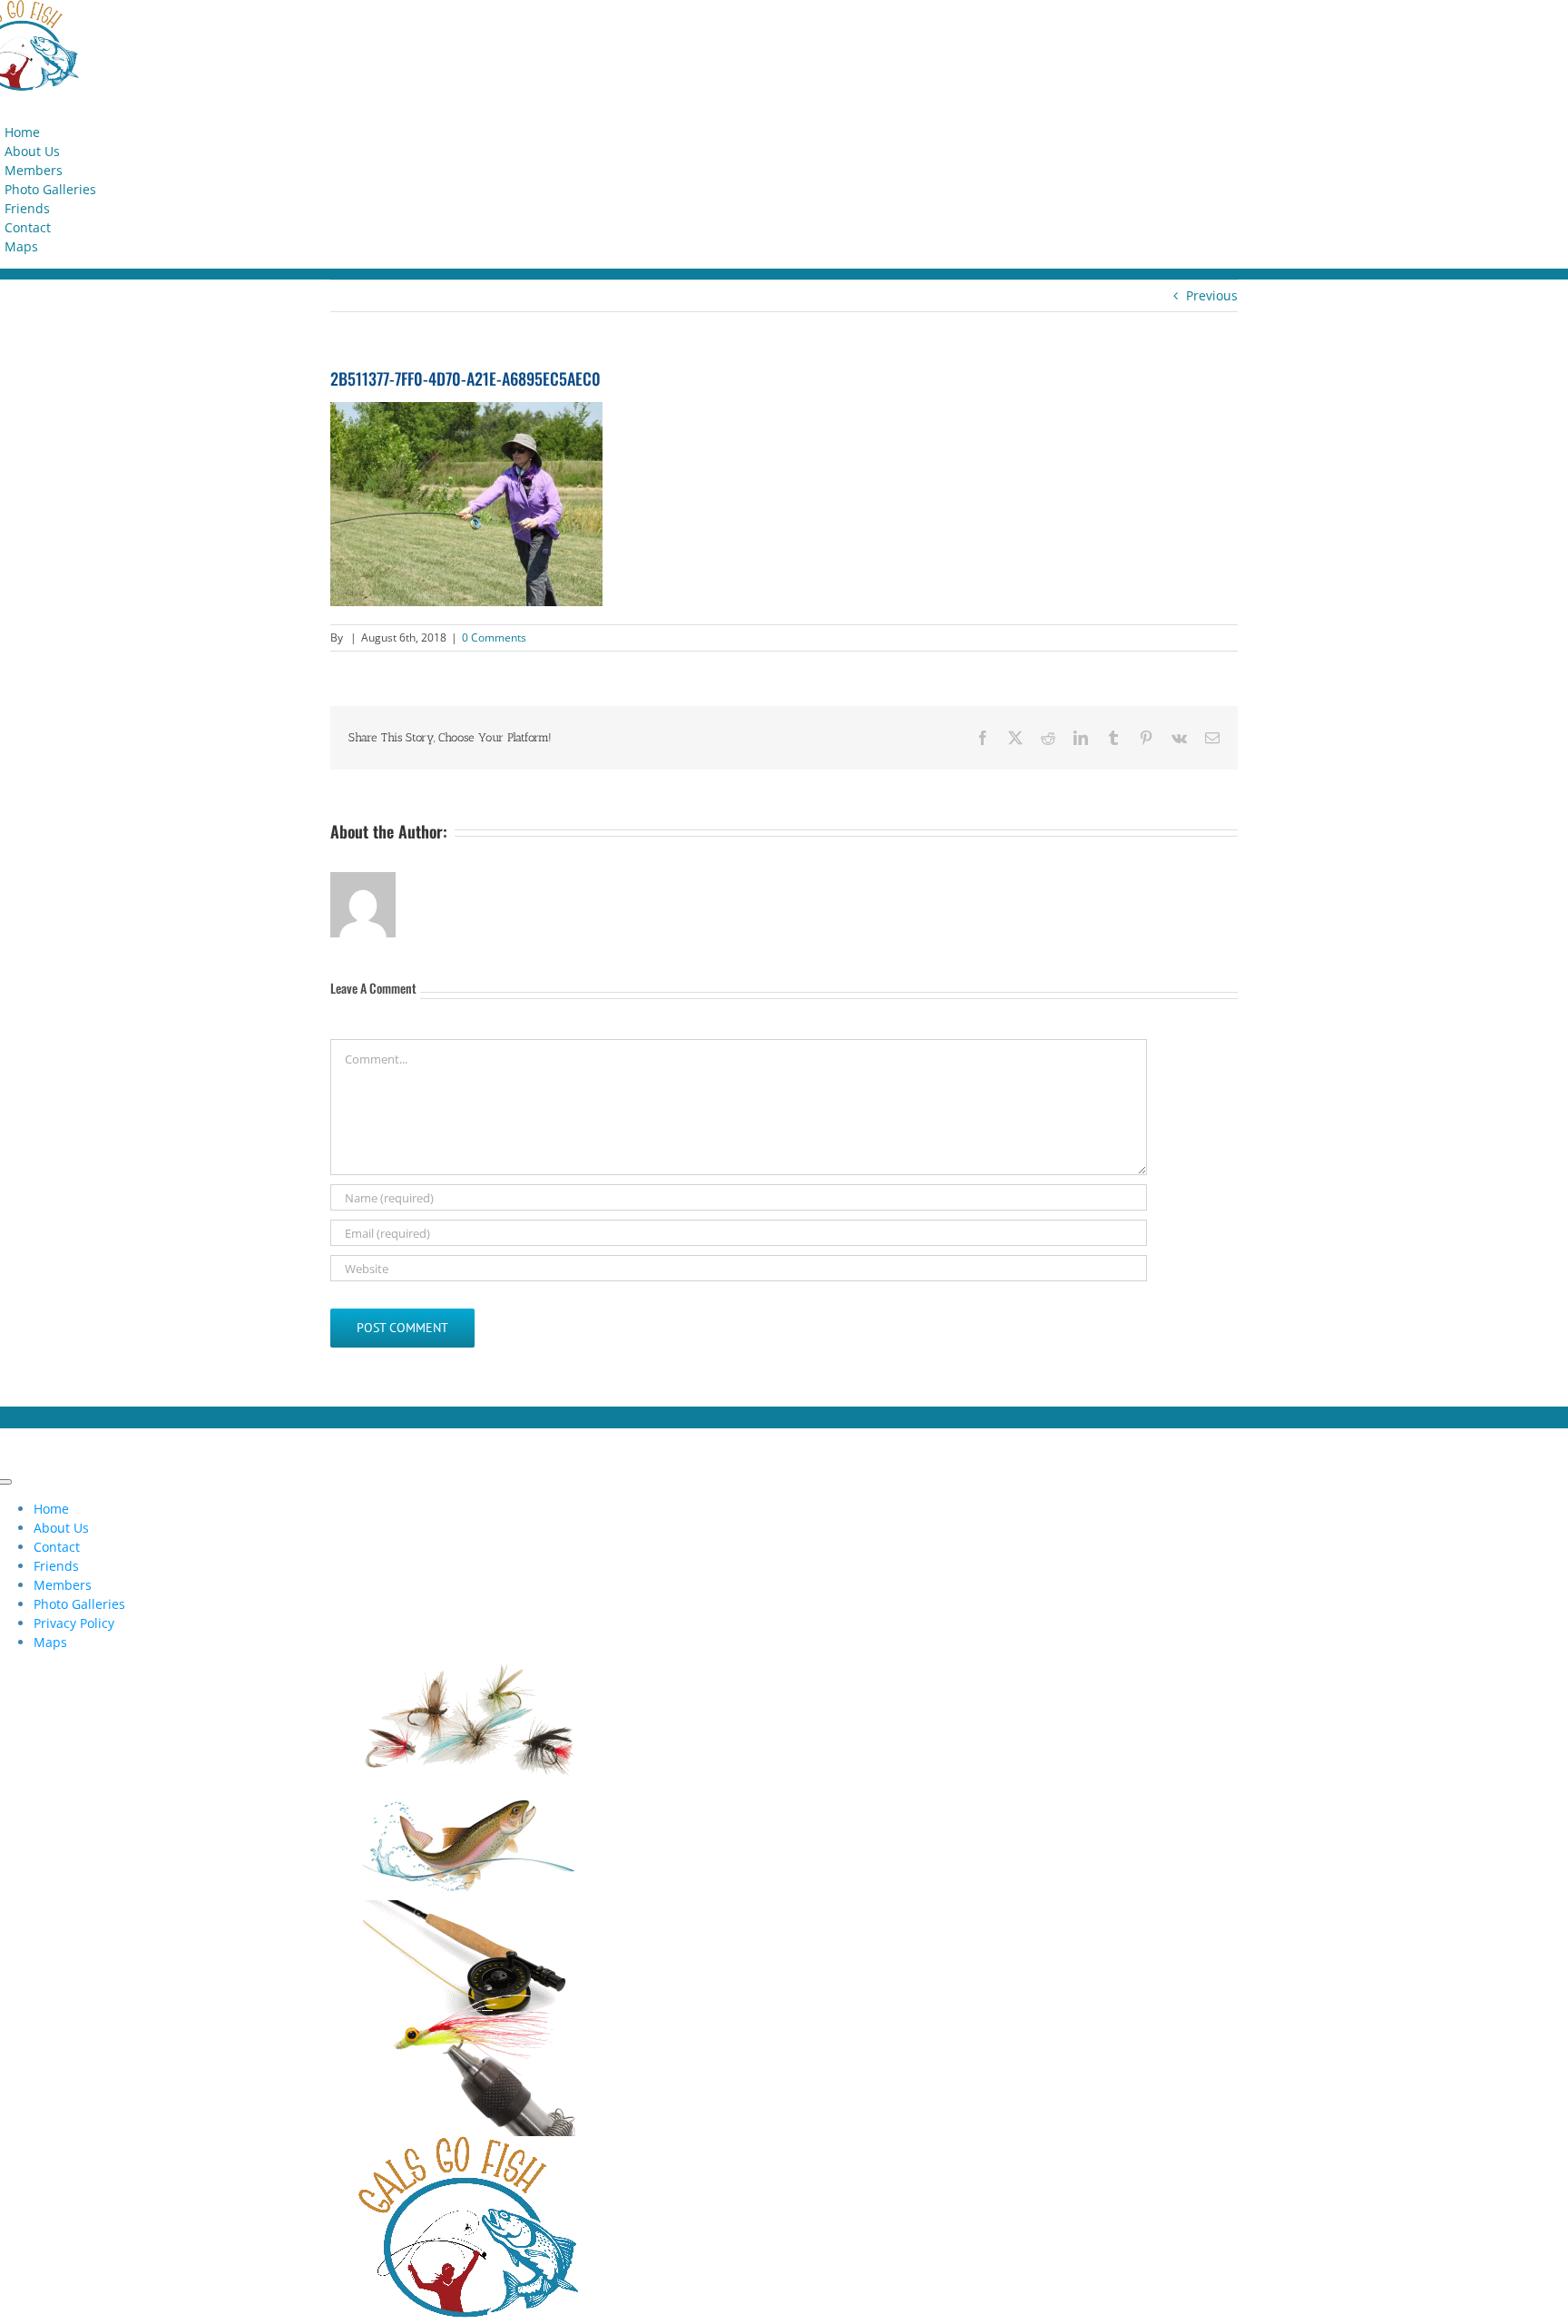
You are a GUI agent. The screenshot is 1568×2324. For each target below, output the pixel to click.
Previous (1212, 295)
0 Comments (494, 637)
